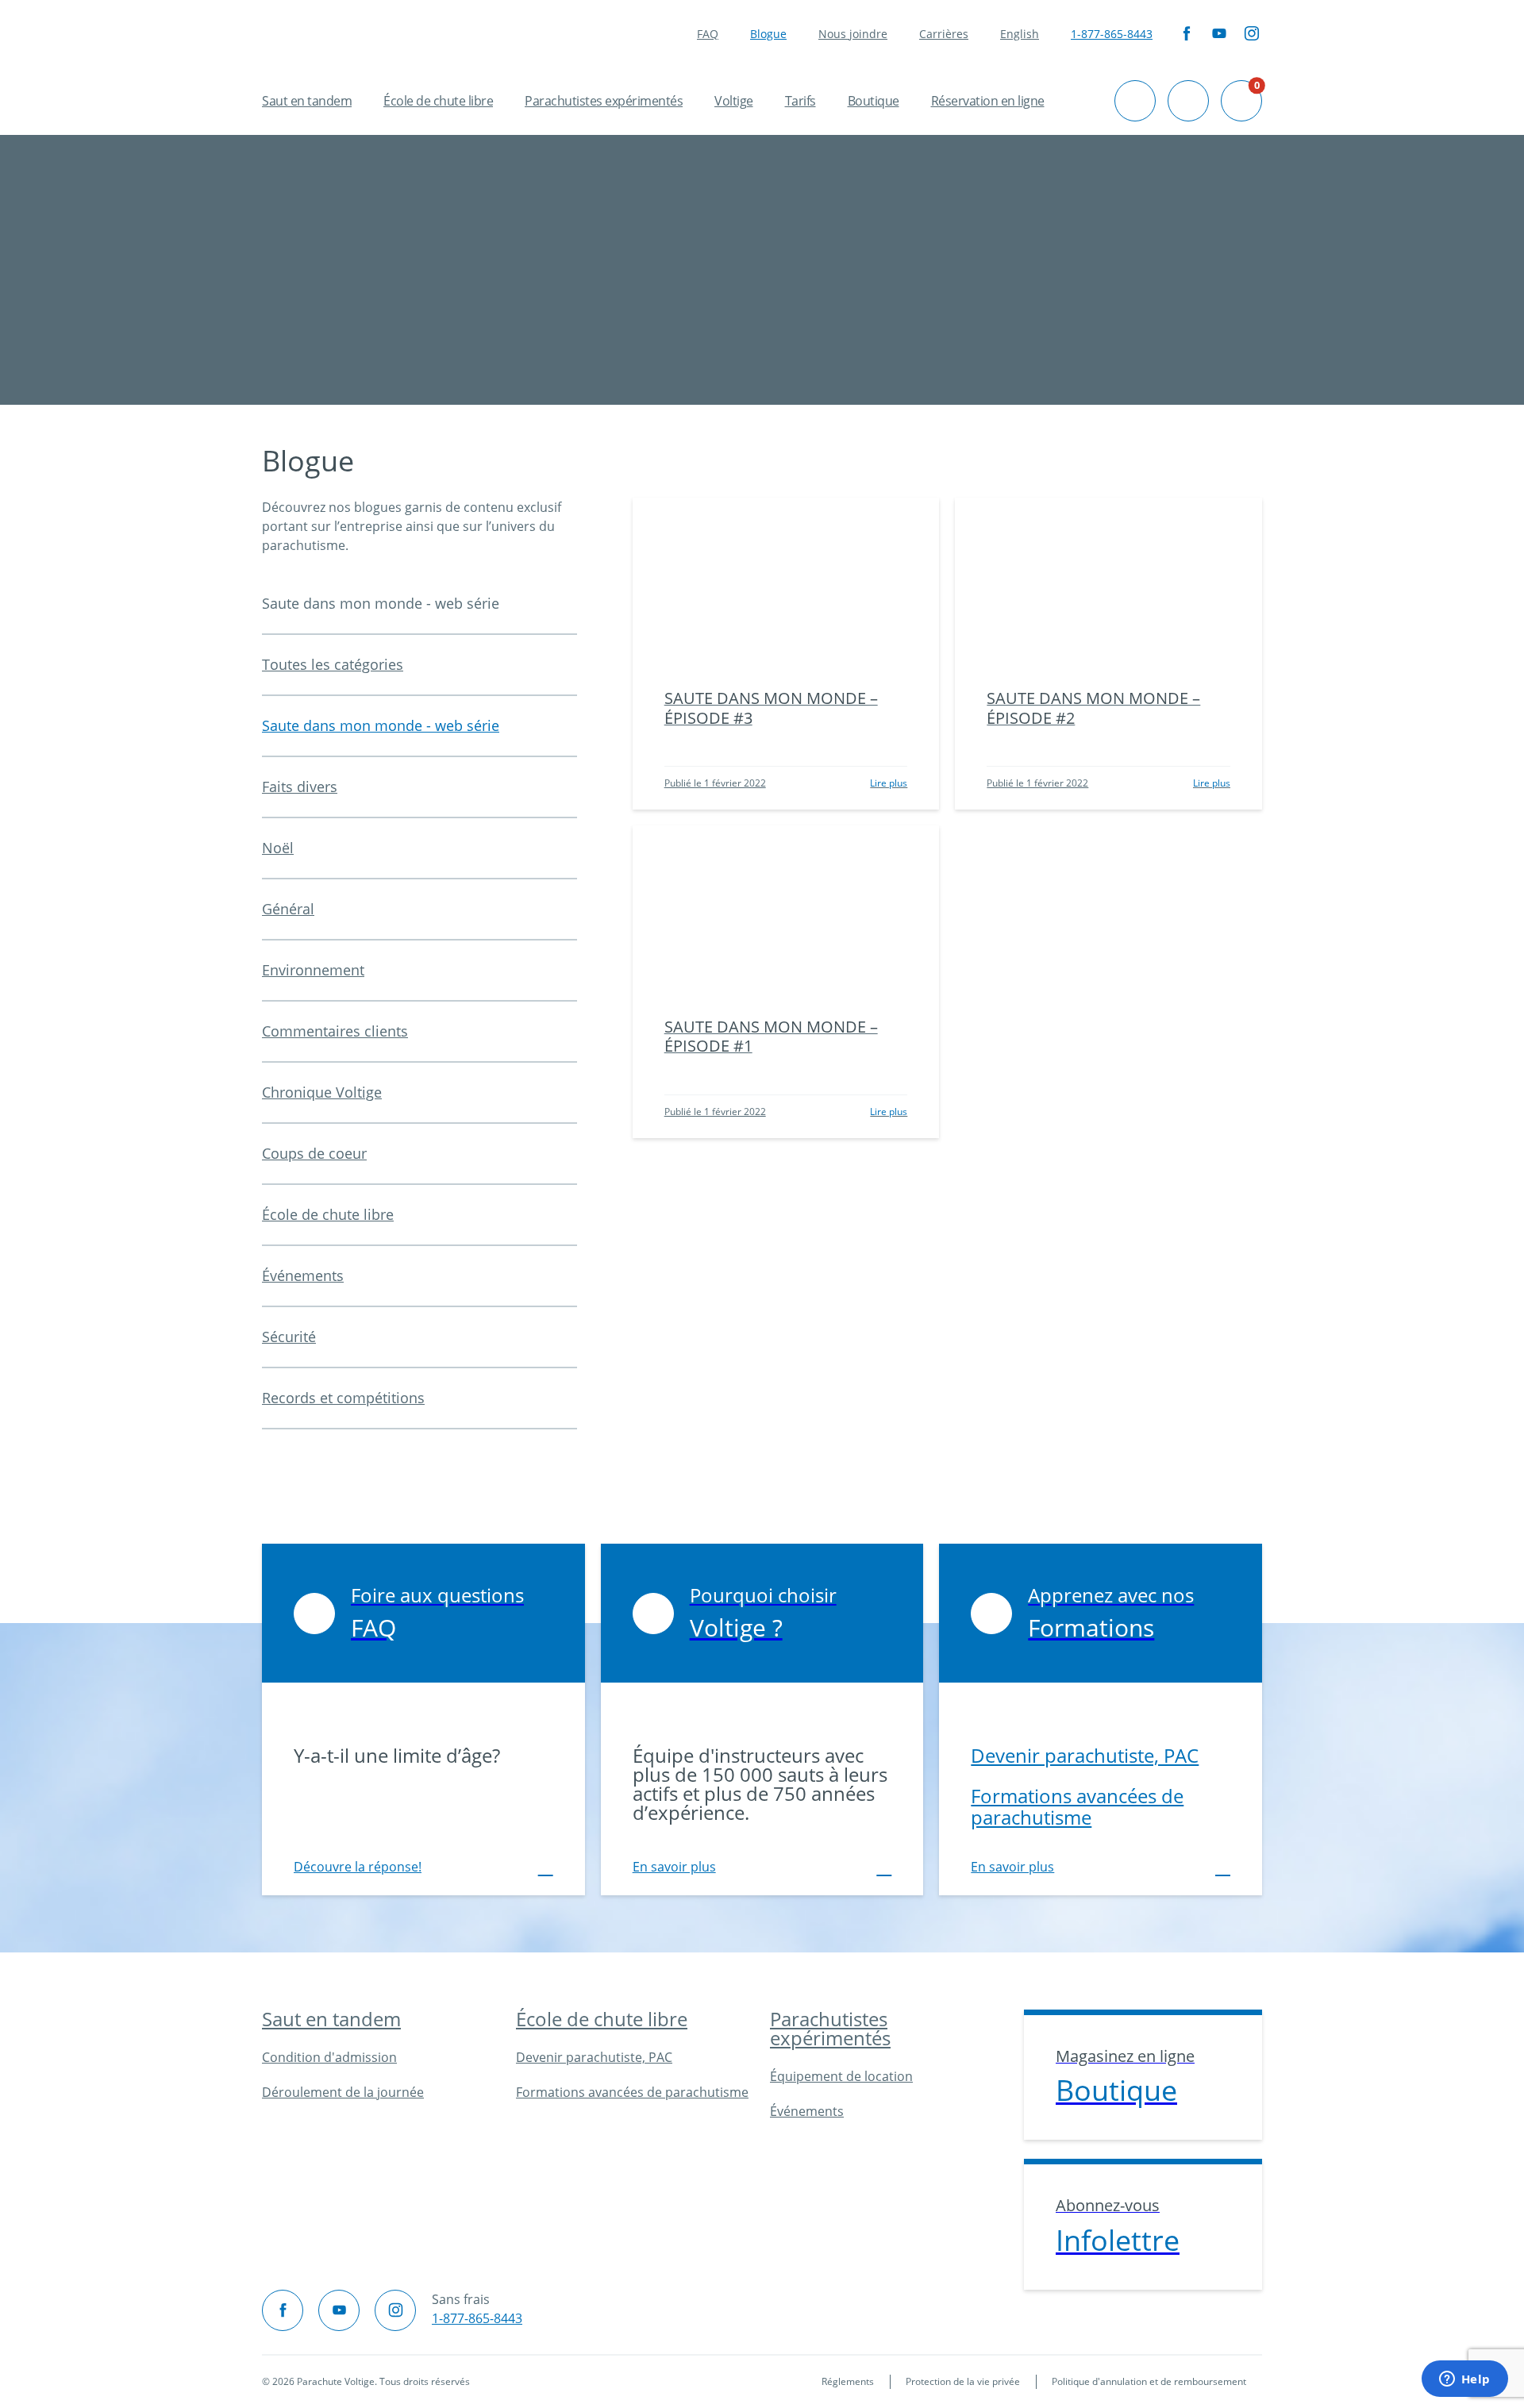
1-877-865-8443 (1112, 34)
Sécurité (289, 1337)
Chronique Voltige (322, 1092)
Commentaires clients (335, 1031)
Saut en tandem (307, 101)
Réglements (848, 2381)
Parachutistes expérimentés (604, 101)
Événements (303, 1275)
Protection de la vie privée (963, 2381)
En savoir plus (674, 1867)
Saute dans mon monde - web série (381, 725)
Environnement (313, 970)
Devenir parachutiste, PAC (1085, 1755)
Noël (278, 848)
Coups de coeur (314, 1153)
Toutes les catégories (333, 664)
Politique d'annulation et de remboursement (1149, 2381)
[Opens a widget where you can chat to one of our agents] (1464, 2380)
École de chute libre (438, 101)
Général (288, 909)
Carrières (944, 34)
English (1020, 34)
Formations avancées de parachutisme (1077, 1806)
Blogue (768, 34)
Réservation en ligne (988, 101)
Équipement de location (841, 2076)
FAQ (708, 34)
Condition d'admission (329, 2057)
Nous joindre (853, 34)
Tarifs (800, 101)
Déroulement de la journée (343, 2092)
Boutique (874, 101)
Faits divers (300, 787)
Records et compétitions (343, 1398)
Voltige (734, 101)
